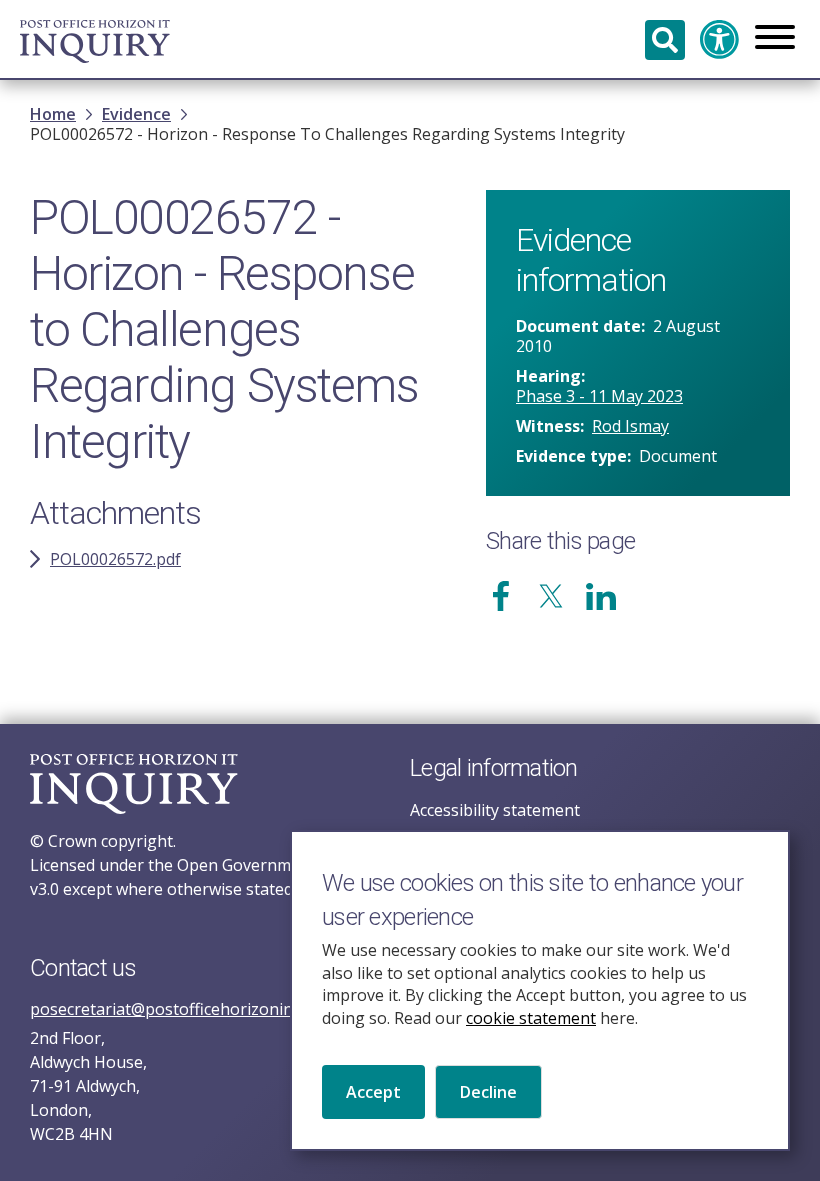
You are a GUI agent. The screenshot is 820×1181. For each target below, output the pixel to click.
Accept (373, 1092)
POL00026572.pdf (115, 559)
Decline (488, 1092)
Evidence (136, 114)
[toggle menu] (775, 39)
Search (665, 40)
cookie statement (531, 1018)
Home (53, 114)
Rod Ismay (630, 426)
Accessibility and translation (720, 40)
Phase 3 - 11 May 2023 (599, 396)
